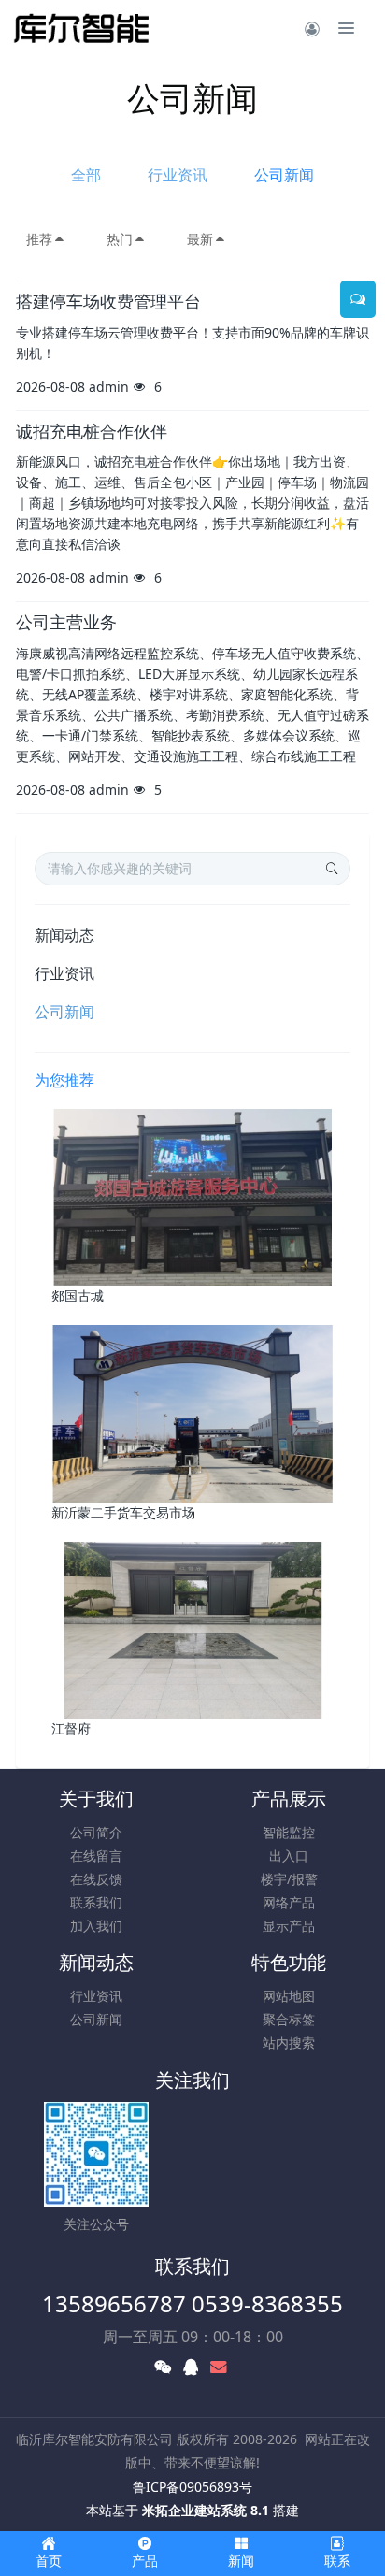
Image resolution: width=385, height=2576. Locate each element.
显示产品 (289, 1926)
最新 (200, 239)
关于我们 (96, 1799)
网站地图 (289, 1996)
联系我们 (96, 1902)
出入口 (289, 1856)
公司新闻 (284, 175)
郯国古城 (78, 1295)
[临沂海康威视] (82, 28)
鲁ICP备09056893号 (192, 2487)
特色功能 (289, 1962)
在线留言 (96, 1856)
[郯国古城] (193, 1195)
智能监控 (289, 1832)
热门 (120, 239)
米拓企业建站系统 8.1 (206, 2510)
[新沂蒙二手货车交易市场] (193, 1412)
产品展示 (289, 1799)
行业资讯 (178, 175)
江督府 (71, 1728)
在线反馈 (96, 1879)
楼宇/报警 (289, 1879)
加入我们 (96, 1926)
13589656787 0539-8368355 (192, 2303)
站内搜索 (289, 2043)
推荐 (39, 239)
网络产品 (289, 1902)
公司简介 (96, 1832)
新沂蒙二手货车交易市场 (123, 1512)
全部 (86, 175)
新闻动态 (64, 935)
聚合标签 (289, 2019)
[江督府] (193, 1628)
